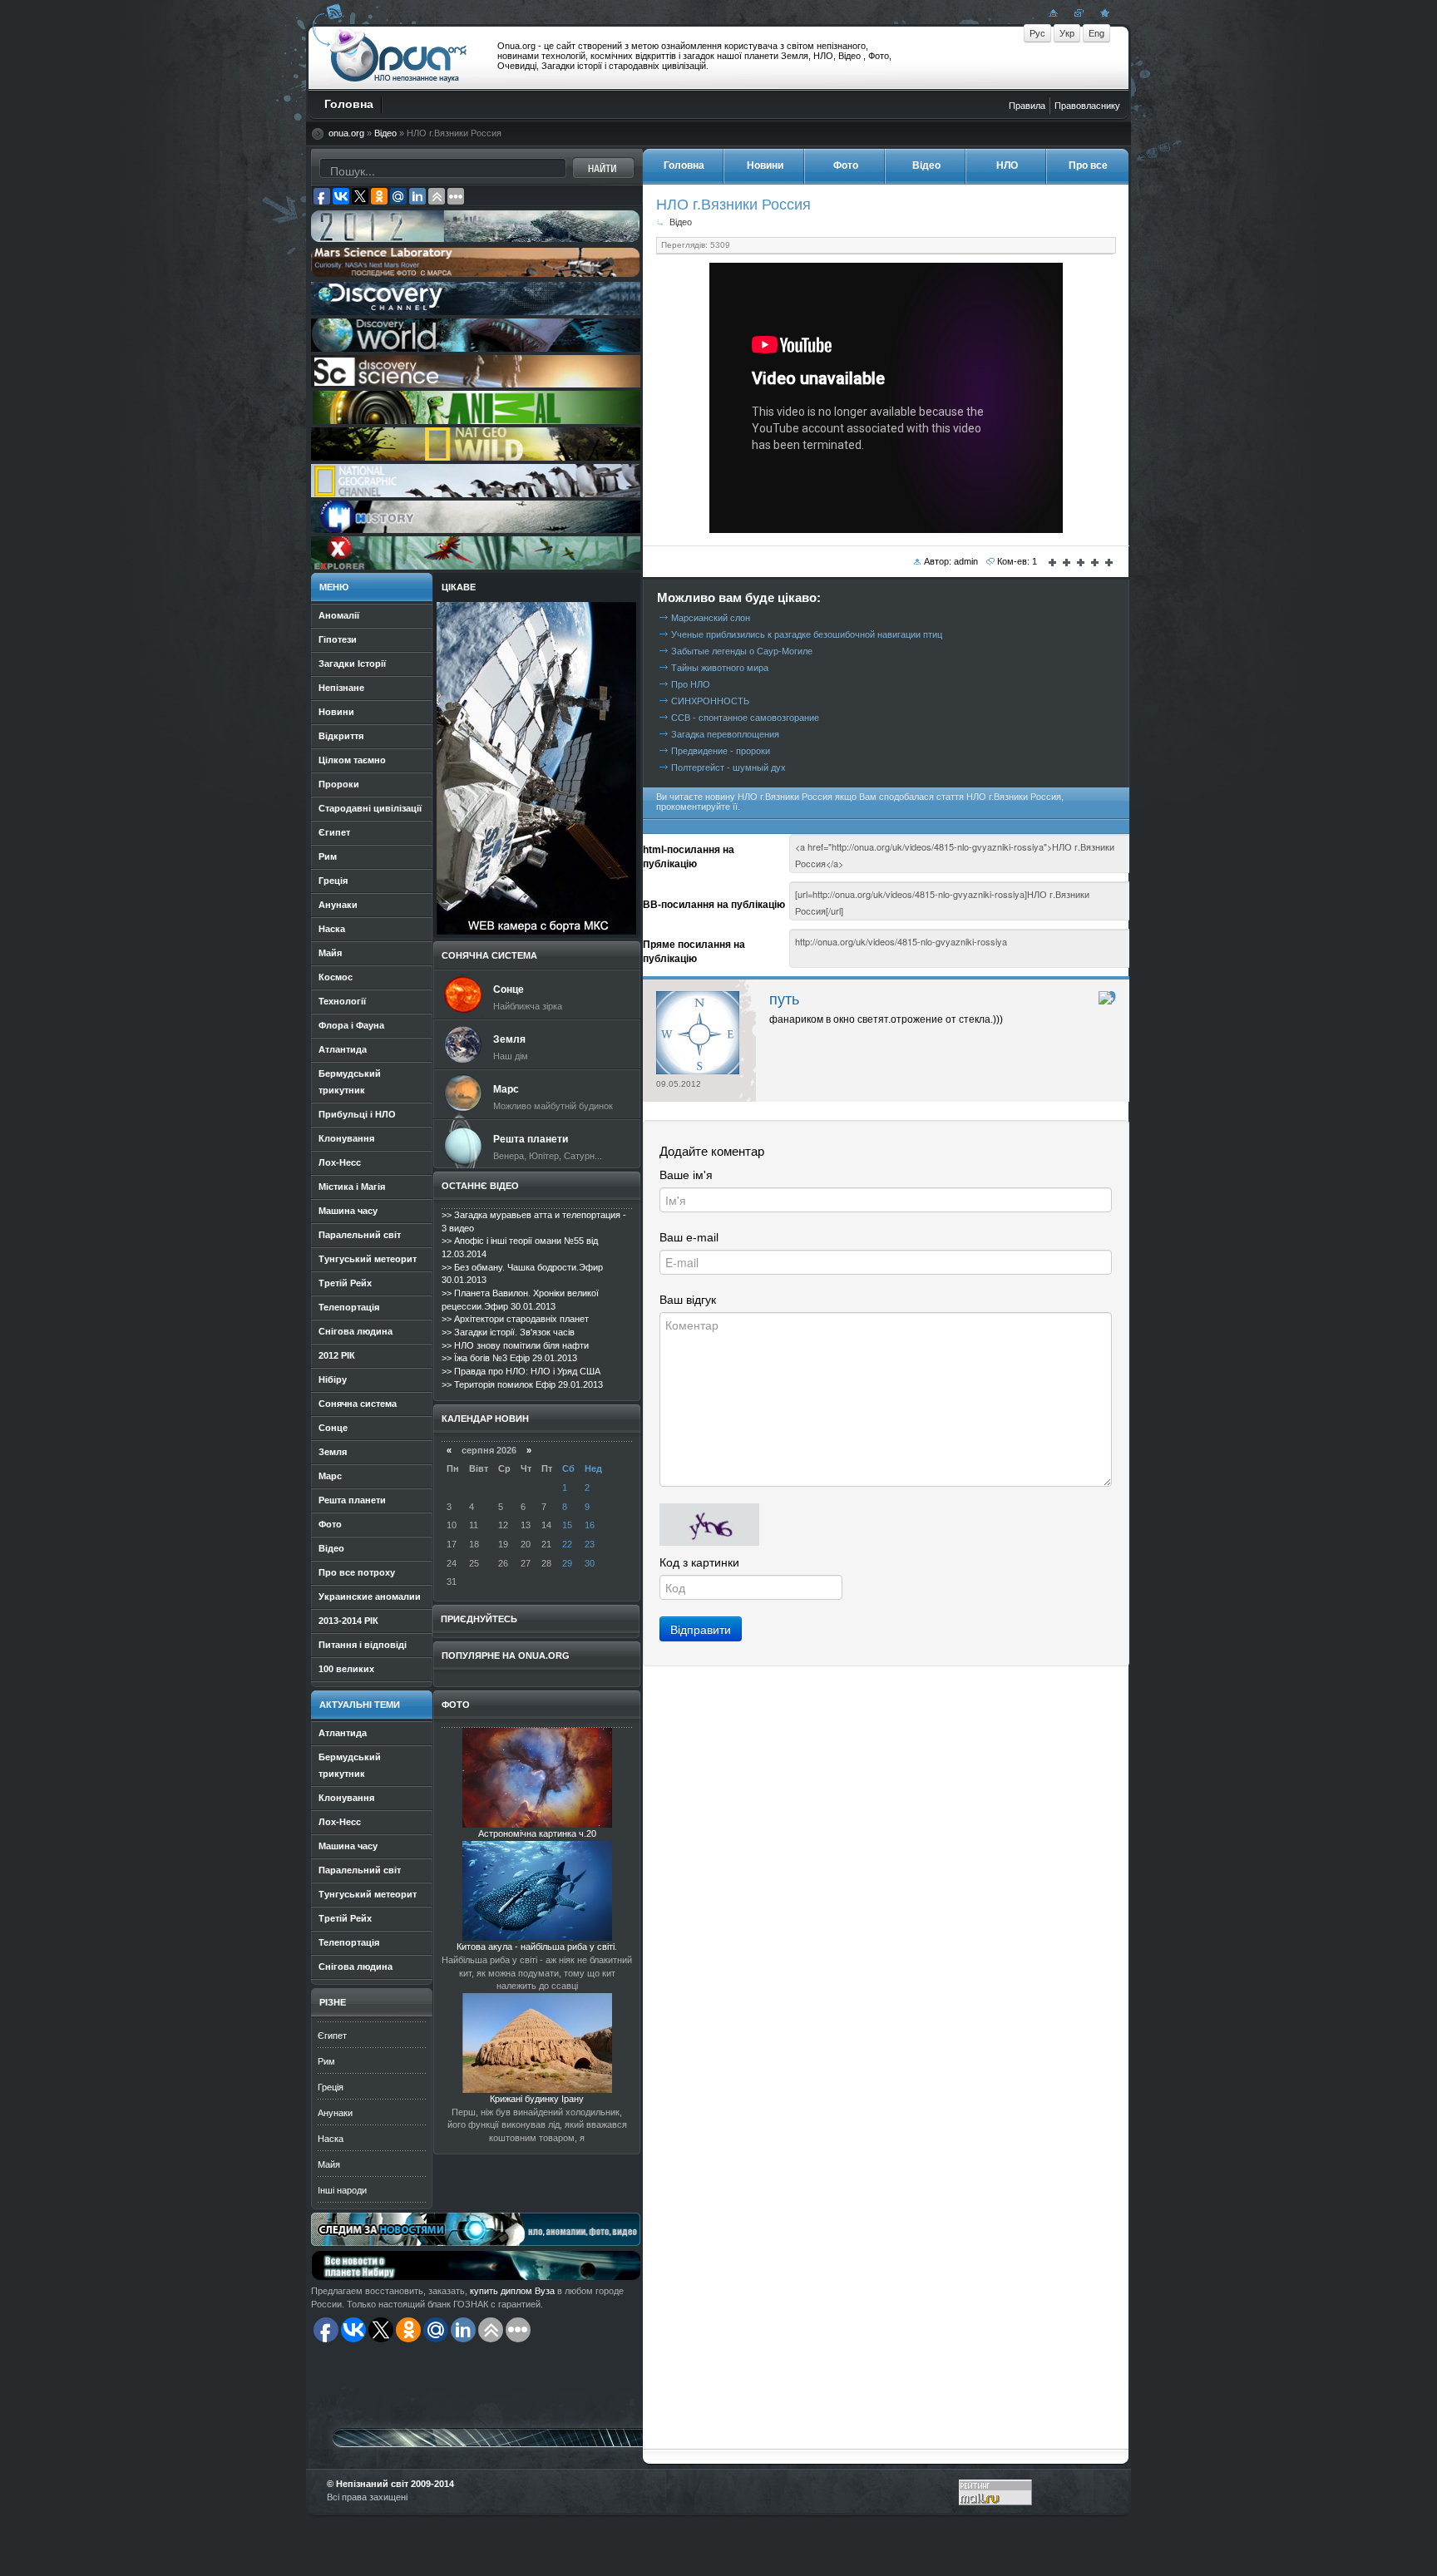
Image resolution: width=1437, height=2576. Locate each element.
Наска (331, 2139)
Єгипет (332, 2036)
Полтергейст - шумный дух (728, 767)
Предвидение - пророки (721, 751)
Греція (331, 2087)
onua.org (346, 133)
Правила (1027, 106)
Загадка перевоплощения (725, 734)
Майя (329, 2164)
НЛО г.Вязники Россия (733, 204)
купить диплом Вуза (512, 2291)
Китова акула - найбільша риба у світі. (537, 1947)
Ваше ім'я (686, 1175)
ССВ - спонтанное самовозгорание (745, 718)
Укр (1067, 33)
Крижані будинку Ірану (537, 2099)
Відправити (701, 1629)
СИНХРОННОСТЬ (710, 701)
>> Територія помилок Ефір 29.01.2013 (522, 1384)
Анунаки (335, 2113)
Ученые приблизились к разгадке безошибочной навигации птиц (807, 634)
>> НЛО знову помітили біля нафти (515, 1345)
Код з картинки (699, 1562)
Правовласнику (1087, 106)
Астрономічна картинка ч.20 (537, 1833)
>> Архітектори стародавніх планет (515, 1319)
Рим (326, 2061)
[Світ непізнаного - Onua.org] (1103, 12)
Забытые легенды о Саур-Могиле (742, 651)
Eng (1096, 33)
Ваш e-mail (689, 1237)
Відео (385, 133)
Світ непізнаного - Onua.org (399, 57)
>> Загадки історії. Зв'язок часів (508, 1332)
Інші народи (342, 2190)
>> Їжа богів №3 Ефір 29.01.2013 (509, 1358)
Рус (1037, 33)
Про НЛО (691, 684)
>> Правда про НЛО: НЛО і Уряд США (521, 1371)
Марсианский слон (711, 618)
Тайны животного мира (720, 668)
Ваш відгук (688, 1300)
